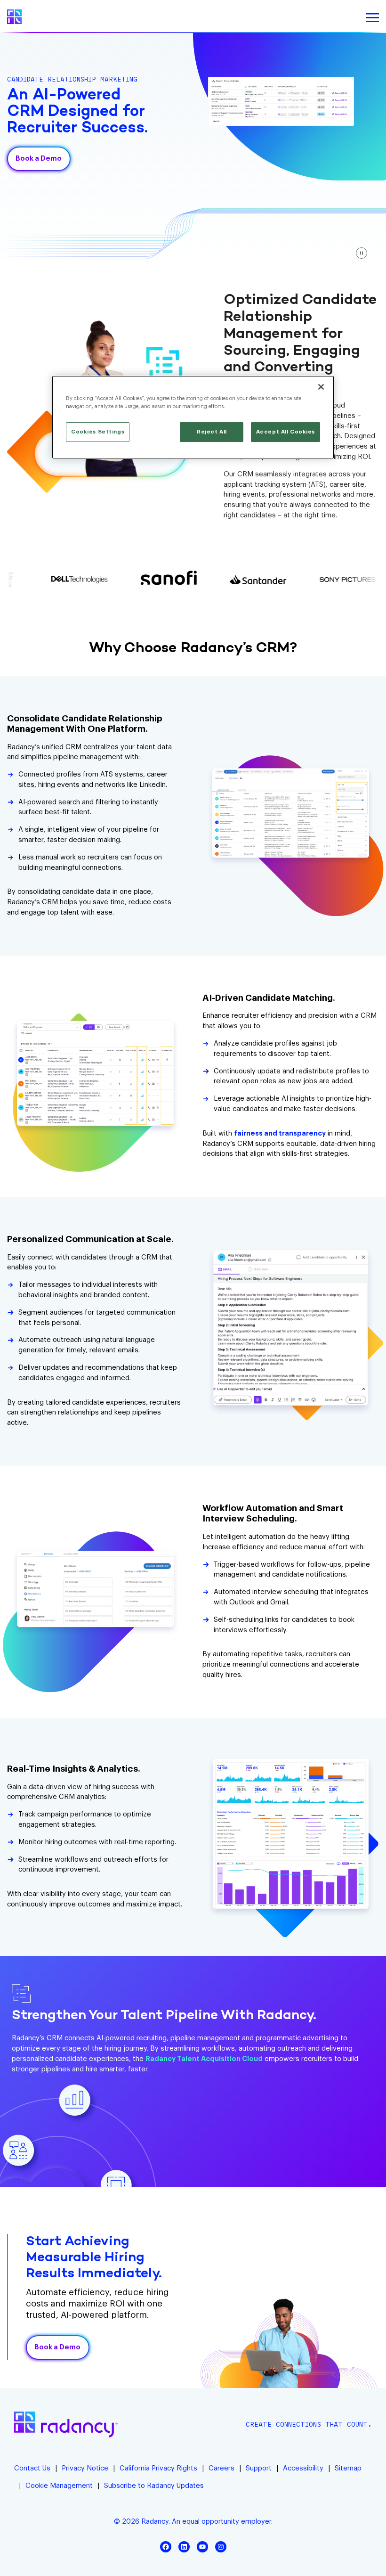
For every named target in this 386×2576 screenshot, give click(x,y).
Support (259, 2468)
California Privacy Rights (158, 2468)
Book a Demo (39, 159)
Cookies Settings (98, 432)
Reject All (212, 432)
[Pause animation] (362, 253)
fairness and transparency (280, 1133)
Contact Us (32, 2468)
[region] (193, 417)
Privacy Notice (85, 2468)
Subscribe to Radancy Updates (154, 2486)
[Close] (321, 387)
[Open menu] (372, 18)
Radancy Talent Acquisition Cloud (204, 2059)
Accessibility (303, 2468)
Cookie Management (59, 2486)
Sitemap (348, 2468)
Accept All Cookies (285, 432)
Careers (221, 2468)
